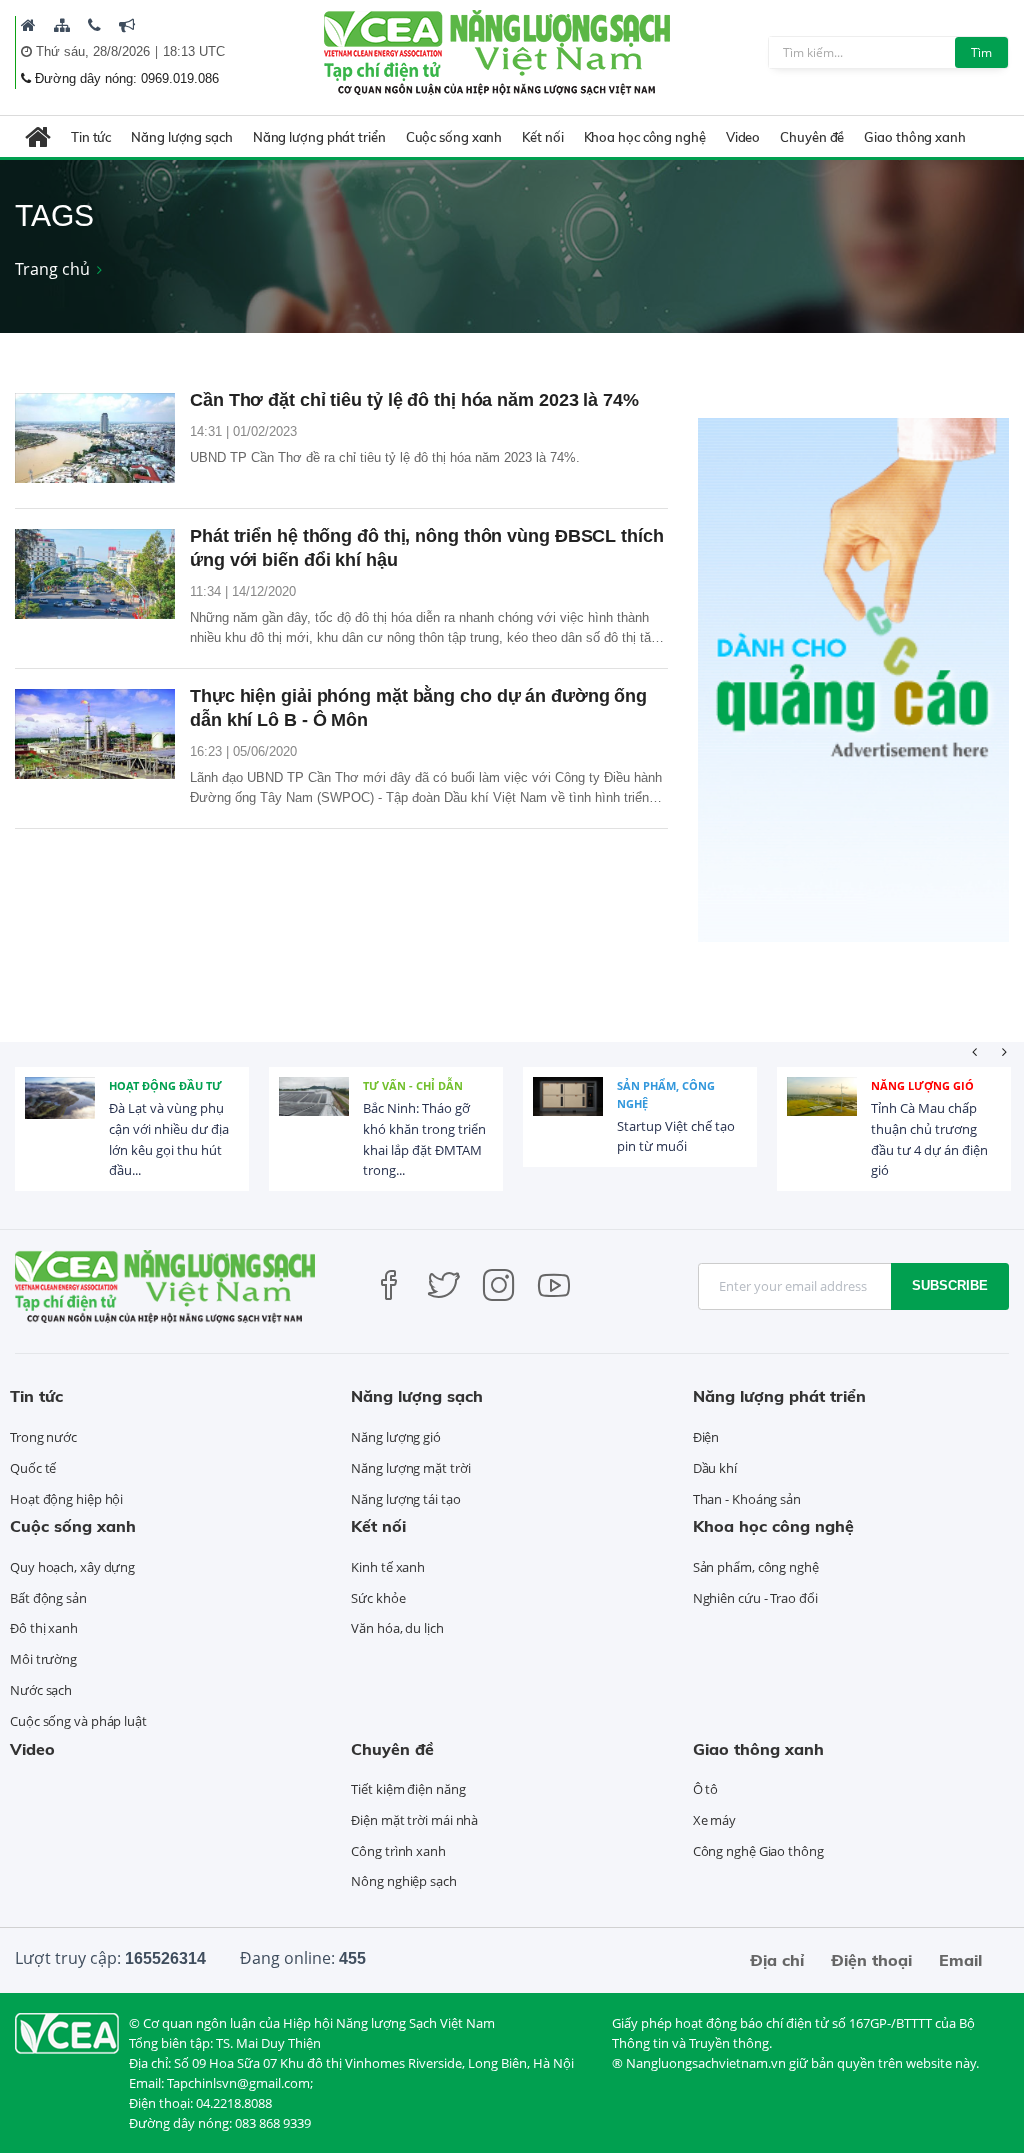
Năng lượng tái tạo (405, 1499)
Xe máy (714, 1820)
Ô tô (706, 1789)
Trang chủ (52, 269)
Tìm (981, 52)
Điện (706, 1437)
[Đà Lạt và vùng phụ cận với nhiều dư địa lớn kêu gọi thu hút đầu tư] (60, 1112)
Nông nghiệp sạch (403, 1881)
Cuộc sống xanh (454, 137)
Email (960, 1960)
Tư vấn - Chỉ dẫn (413, 1085)
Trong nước (43, 1437)
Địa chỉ (777, 1960)
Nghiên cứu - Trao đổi (755, 1598)
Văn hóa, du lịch (397, 1628)
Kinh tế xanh (388, 1567)
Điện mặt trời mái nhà (414, 1820)
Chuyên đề (812, 137)
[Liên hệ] (94, 25)
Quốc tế (33, 1468)
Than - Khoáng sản (747, 1499)
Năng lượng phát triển (319, 137)
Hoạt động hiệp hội (66, 1499)
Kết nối (542, 137)
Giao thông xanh (915, 137)
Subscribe (950, 1285)
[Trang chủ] (28, 25)
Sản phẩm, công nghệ (666, 1094)
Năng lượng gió (922, 1085)
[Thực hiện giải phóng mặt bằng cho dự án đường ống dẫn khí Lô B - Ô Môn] (95, 734)
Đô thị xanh (44, 1628)
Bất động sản (48, 1598)
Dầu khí (715, 1468)
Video (743, 137)
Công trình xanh (398, 1851)
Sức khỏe (378, 1598)
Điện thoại (871, 1960)
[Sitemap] (62, 25)
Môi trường (43, 1659)
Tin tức (91, 137)
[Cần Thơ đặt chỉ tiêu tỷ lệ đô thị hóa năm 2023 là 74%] (95, 438)
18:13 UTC (194, 51)
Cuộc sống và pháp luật (78, 1721)
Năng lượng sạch (182, 137)
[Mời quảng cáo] (127, 25)
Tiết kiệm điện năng (408, 1789)
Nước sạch (41, 1690)
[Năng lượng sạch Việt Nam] (67, 2032)
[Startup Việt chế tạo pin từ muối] (568, 1112)
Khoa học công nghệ (645, 137)
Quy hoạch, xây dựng (72, 1567)
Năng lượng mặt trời (410, 1468)
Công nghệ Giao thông (758, 1851)
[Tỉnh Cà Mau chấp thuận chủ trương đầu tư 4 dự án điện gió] (822, 1112)
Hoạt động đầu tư (165, 1085)
